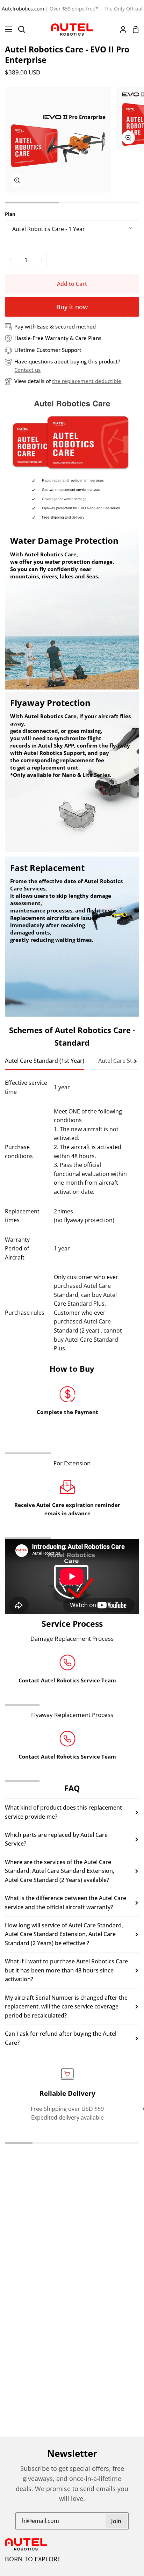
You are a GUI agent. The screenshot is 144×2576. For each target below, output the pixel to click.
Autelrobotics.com (23, 9)
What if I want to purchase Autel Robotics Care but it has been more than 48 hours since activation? (66, 1970)
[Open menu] (6, 29)
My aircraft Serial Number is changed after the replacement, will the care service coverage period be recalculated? (66, 2007)
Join (116, 2521)
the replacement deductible (87, 381)
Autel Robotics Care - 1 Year (49, 229)
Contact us (27, 370)
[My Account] (120, 29)
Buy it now (72, 307)
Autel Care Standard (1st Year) (45, 1061)
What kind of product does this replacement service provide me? (63, 1812)
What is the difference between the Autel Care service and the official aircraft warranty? (66, 1903)
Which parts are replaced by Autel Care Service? (56, 1839)
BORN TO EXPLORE (33, 2559)
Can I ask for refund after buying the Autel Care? (61, 2038)
